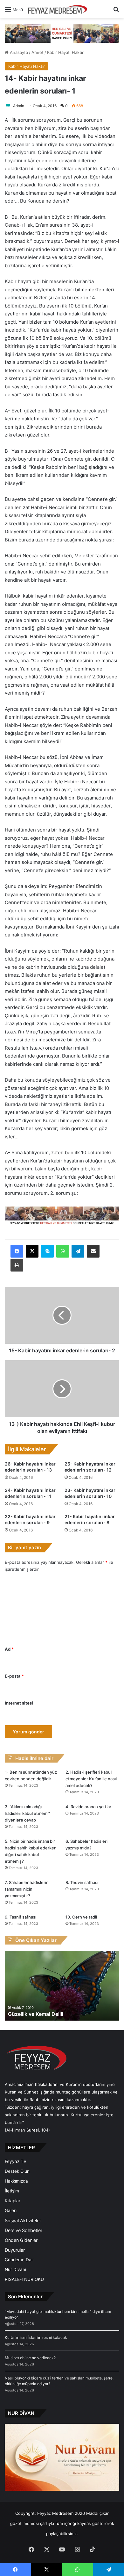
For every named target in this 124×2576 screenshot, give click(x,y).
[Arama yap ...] (116, 12)
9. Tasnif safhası (21, 1917)
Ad (9, 1649)
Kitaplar (13, 2201)
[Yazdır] (17, 1265)
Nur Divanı (15, 2269)
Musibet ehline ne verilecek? (30, 2358)
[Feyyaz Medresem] (59, 9)
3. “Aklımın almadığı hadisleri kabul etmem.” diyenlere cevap (27, 1813)
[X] (32, 1251)
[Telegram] (78, 1251)
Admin (19, 106)
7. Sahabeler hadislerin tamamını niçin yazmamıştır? (27, 1889)
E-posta (14, 1676)
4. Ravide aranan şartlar (88, 1807)
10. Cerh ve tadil (81, 1917)
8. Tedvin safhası (82, 1882)
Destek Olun (17, 2171)
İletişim (12, 2191)
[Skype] (47, 1251)
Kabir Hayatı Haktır (65, 52)
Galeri (11, 2210)
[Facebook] (17, 1251)
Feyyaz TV (16, 2161)
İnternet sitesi (19, 1703)
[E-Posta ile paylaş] (93, 1251)
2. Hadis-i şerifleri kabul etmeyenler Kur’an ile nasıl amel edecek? (91, 1779)
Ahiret (38, 52)
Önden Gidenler (21, 2240)
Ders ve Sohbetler (24, 2230)
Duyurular (15, 2250)
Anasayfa (18, 52)
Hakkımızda (16, 2181)
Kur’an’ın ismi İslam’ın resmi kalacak (36, 2337)
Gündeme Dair (19, 2260)
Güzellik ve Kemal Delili (36, 2014)
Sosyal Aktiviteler (23, 2220)
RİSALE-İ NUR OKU (24, 2279)
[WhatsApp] (63, 1251)
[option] (62, 1986)
